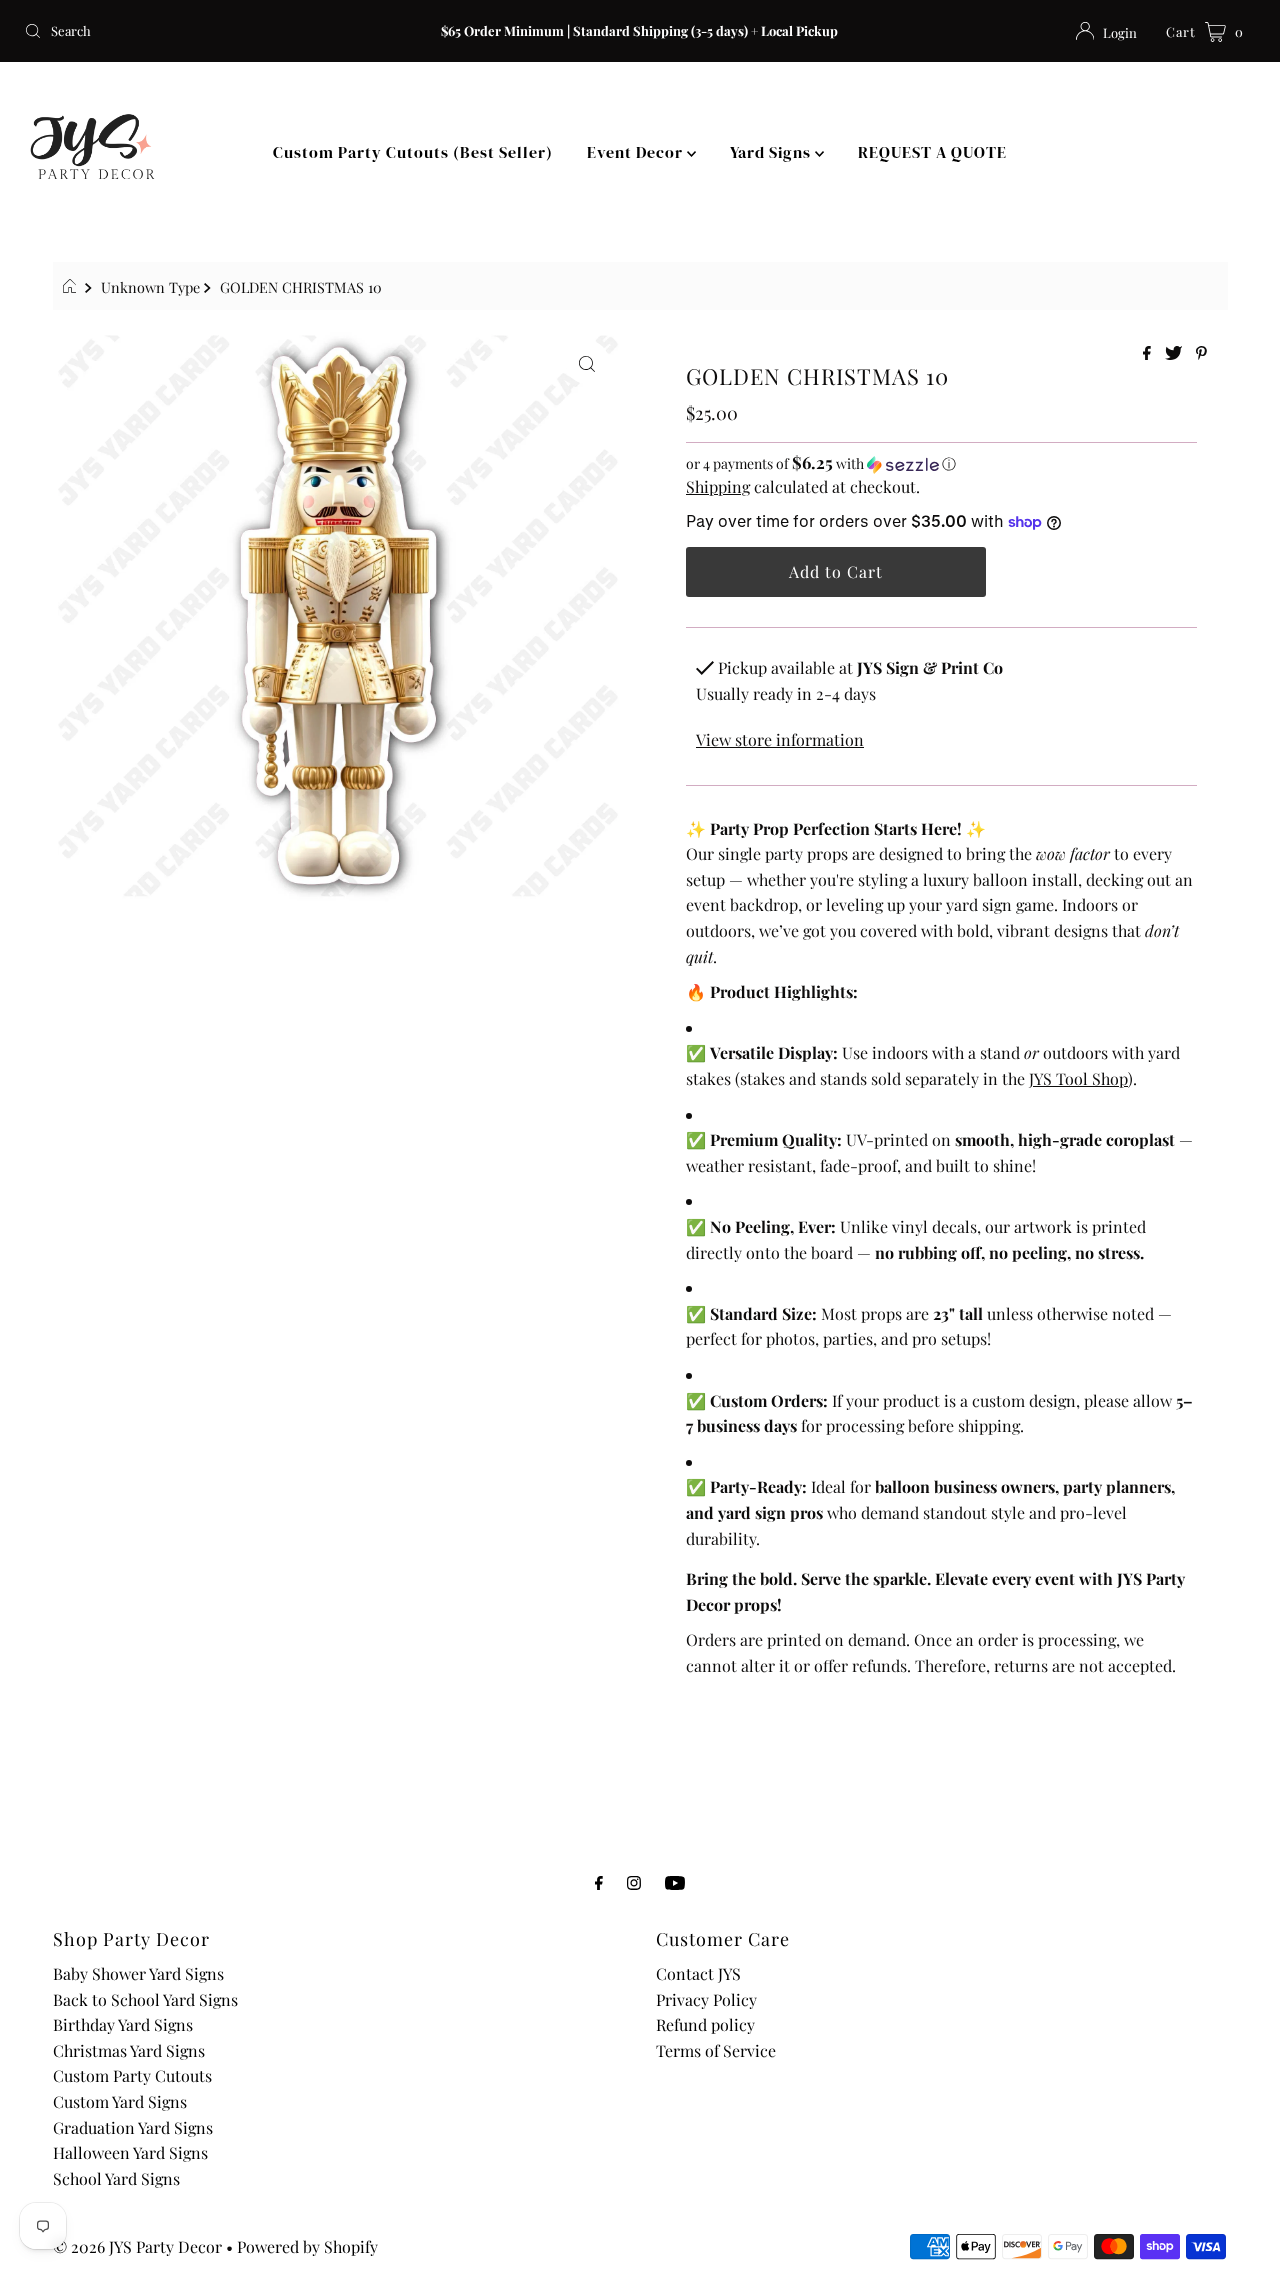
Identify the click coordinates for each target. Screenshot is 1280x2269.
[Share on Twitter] (1175, 353)
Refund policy (705, 2024)
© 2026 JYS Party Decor (137, 2246)
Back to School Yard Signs (145, 1999)
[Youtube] (675, 1882)
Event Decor (637, 152)
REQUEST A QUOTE (932, 152)
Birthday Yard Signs (123, 2024)
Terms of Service (716, 2050)
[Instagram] (634, 1882)
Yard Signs (772, 152)
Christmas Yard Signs (129, 2050)
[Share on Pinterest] (1201, 353)
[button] (941, 463)
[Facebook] (599, 1882)
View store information (780, 739)
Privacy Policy (706, 1999)
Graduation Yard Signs (133, 2127)
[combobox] (218, 31)
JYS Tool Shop (1078, 1078)
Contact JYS (698, 1973)
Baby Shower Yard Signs (138, 1973)
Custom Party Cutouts (132, 2075)
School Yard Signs (116, 2178)
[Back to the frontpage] (72, 287)
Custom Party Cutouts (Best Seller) (413, 152)
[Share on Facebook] (1149, 353)
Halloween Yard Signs (130, 2152)
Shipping (718, 486)
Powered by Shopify (307, 2246)
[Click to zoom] (587, 362)
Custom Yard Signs (120, 2101)
